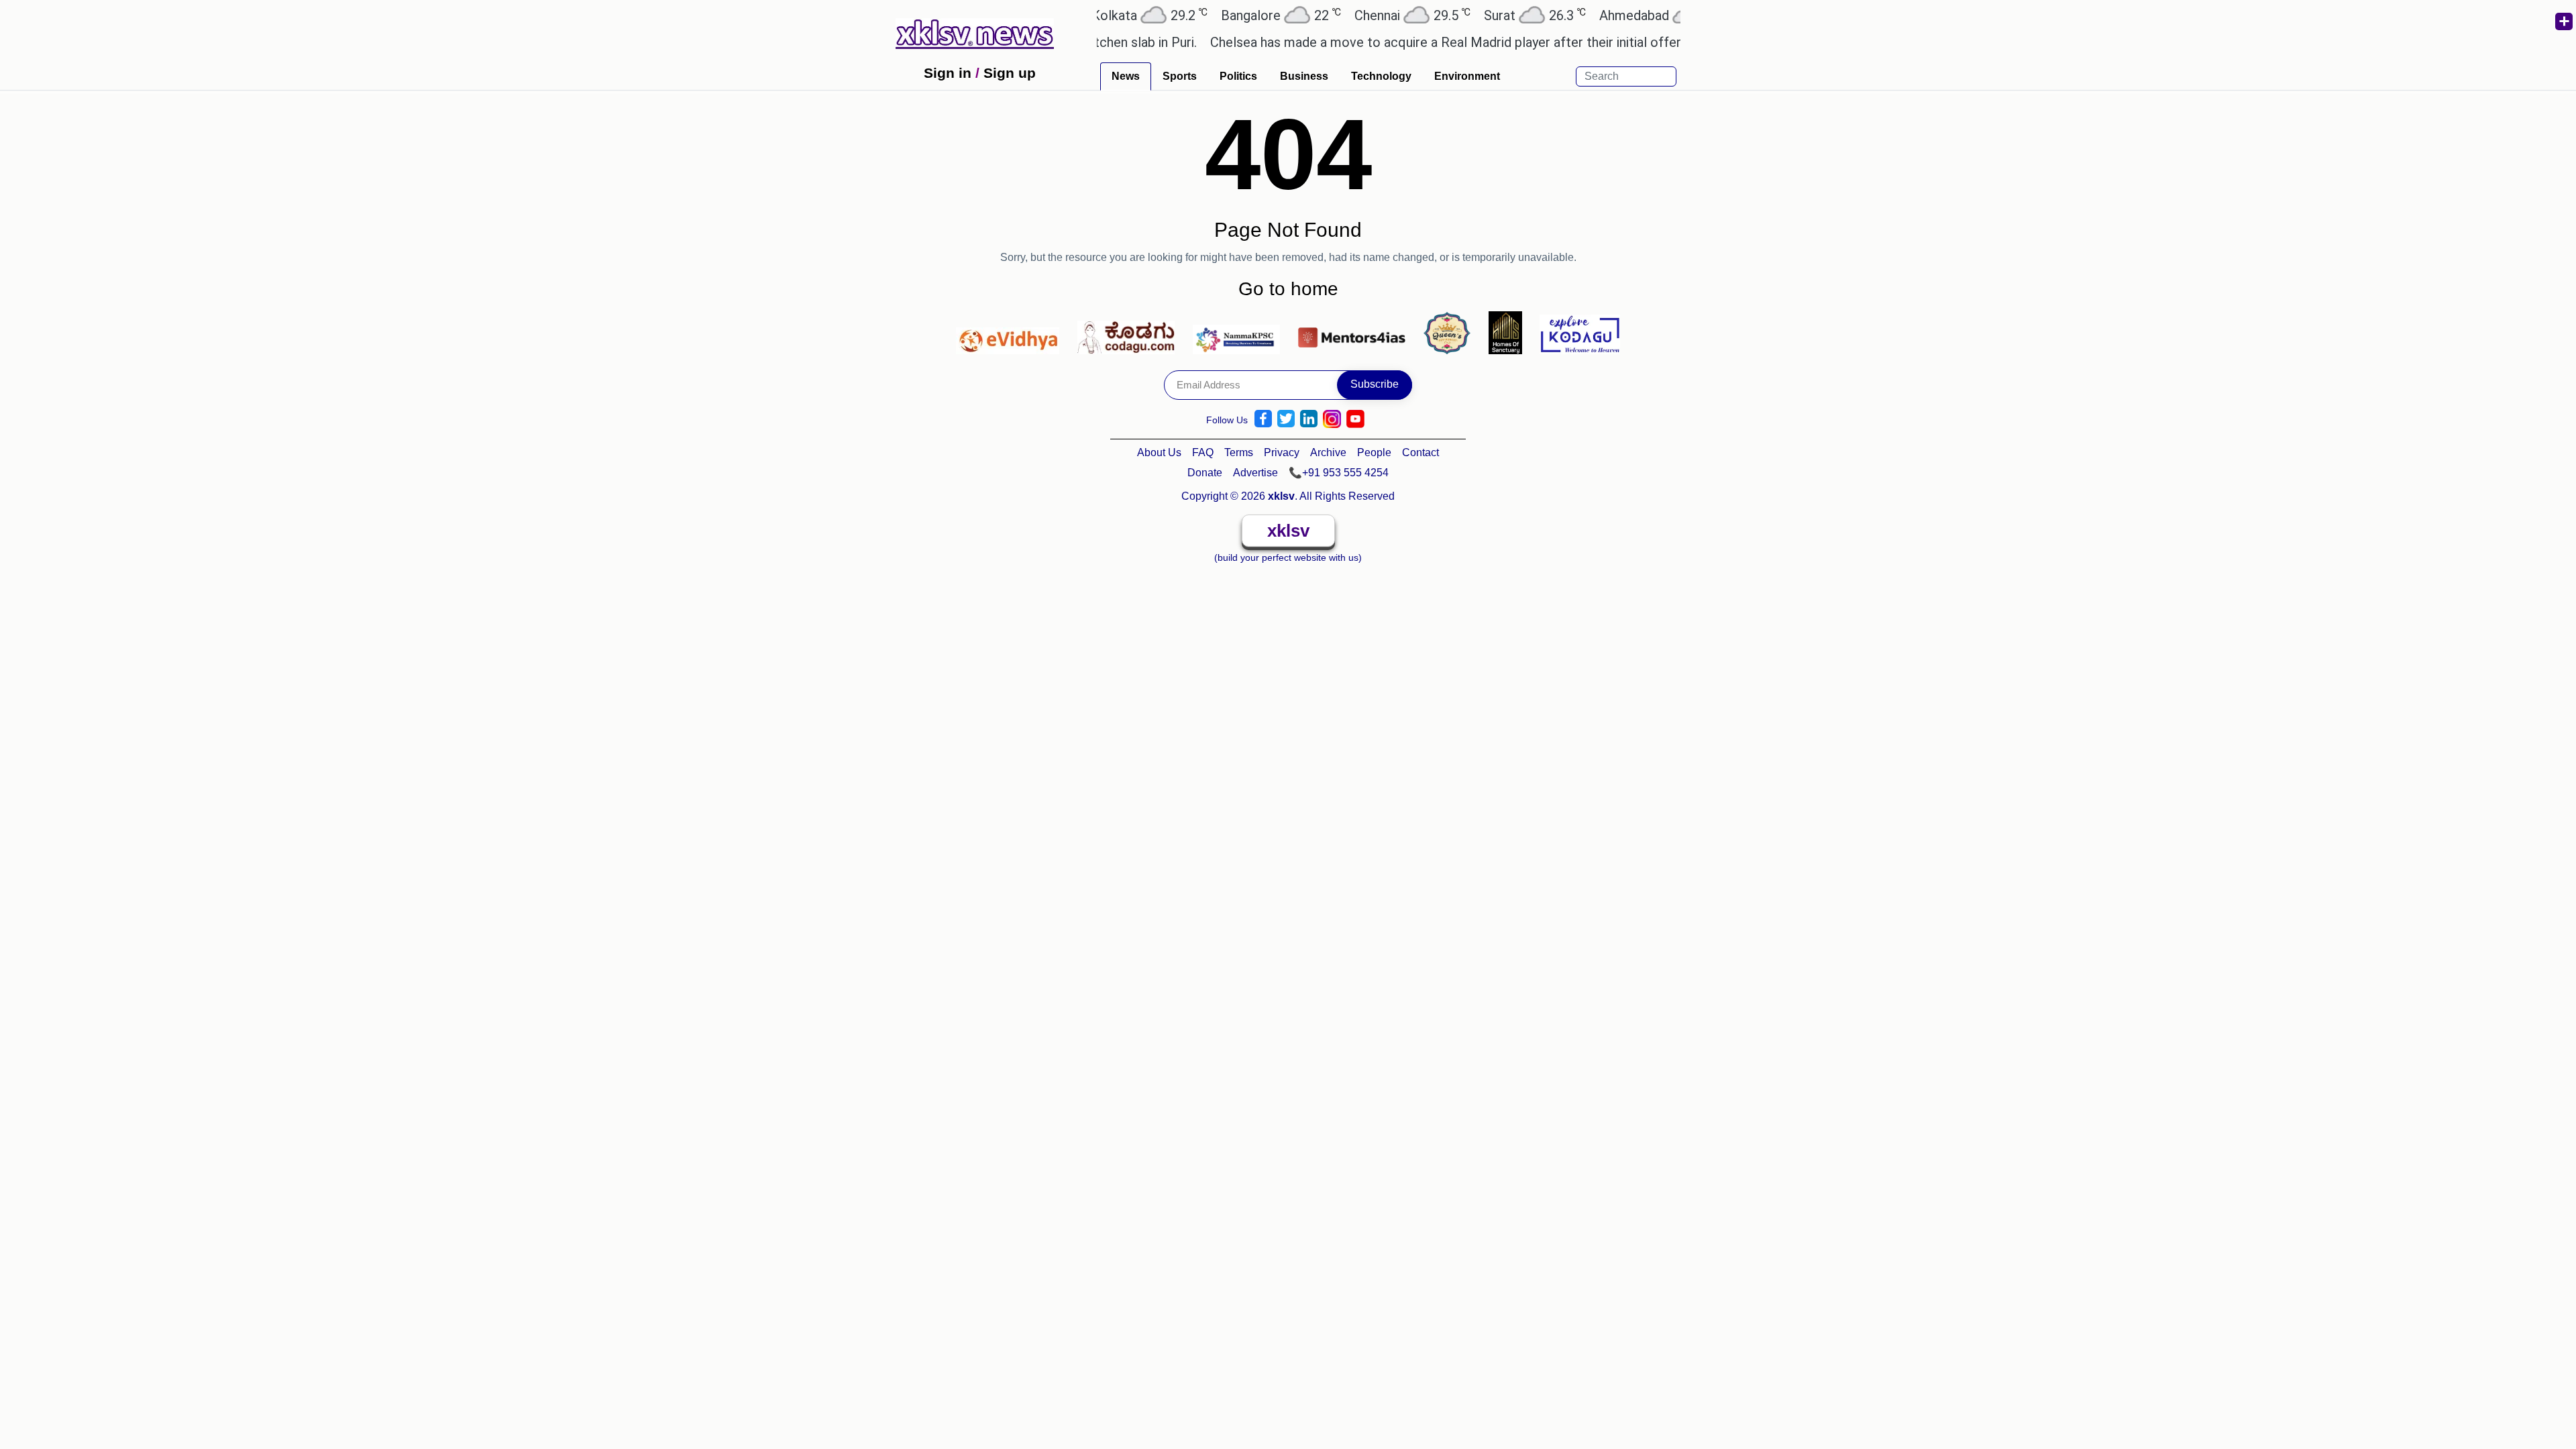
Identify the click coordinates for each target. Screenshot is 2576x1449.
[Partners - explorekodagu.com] (1580, 332)
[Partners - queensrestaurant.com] (1451, 332)
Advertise (1255, 473)
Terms (1239, 452)
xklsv (1288, 531)
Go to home (1288, 289)
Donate (1205, 473)
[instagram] (1332, 419)
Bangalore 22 (1229, 15)
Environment (1467, 76)
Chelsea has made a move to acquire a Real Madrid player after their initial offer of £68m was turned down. (1471, 42)
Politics (1238, 76)
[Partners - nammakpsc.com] (1240, 332)
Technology (1381, 76)
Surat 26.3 (1483, 15)
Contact (1420, 452)
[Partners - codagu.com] (1130, 332)
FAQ (1203, 452)
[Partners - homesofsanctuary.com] (1509, 332)
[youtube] (1355, 419)
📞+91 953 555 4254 (1339, 473)
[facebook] (1263, 419)
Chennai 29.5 (1361, 15)
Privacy (1282, 452)
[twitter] (1286, 419)
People (1374, 452)
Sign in (948, 73)
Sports (1180, 76)
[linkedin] (1309, 419)
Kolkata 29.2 (1098, 15)
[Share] (2563, 21)
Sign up (1010, 73)
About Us (1159, 452)
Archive (1328, 452)
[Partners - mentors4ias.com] (1355, 332)
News (1126, 76)
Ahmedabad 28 (1613, 15)
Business (1304, 76)
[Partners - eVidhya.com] (1011, 332)
